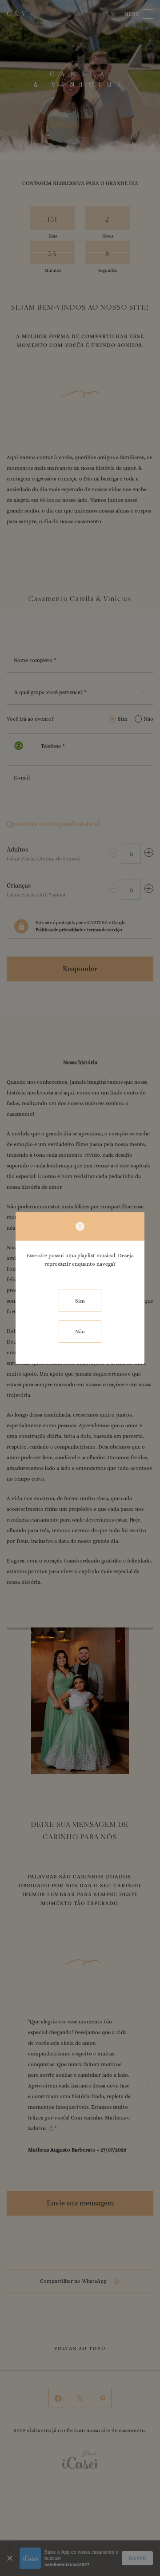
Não (80, 1331)
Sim (80, 1301)
